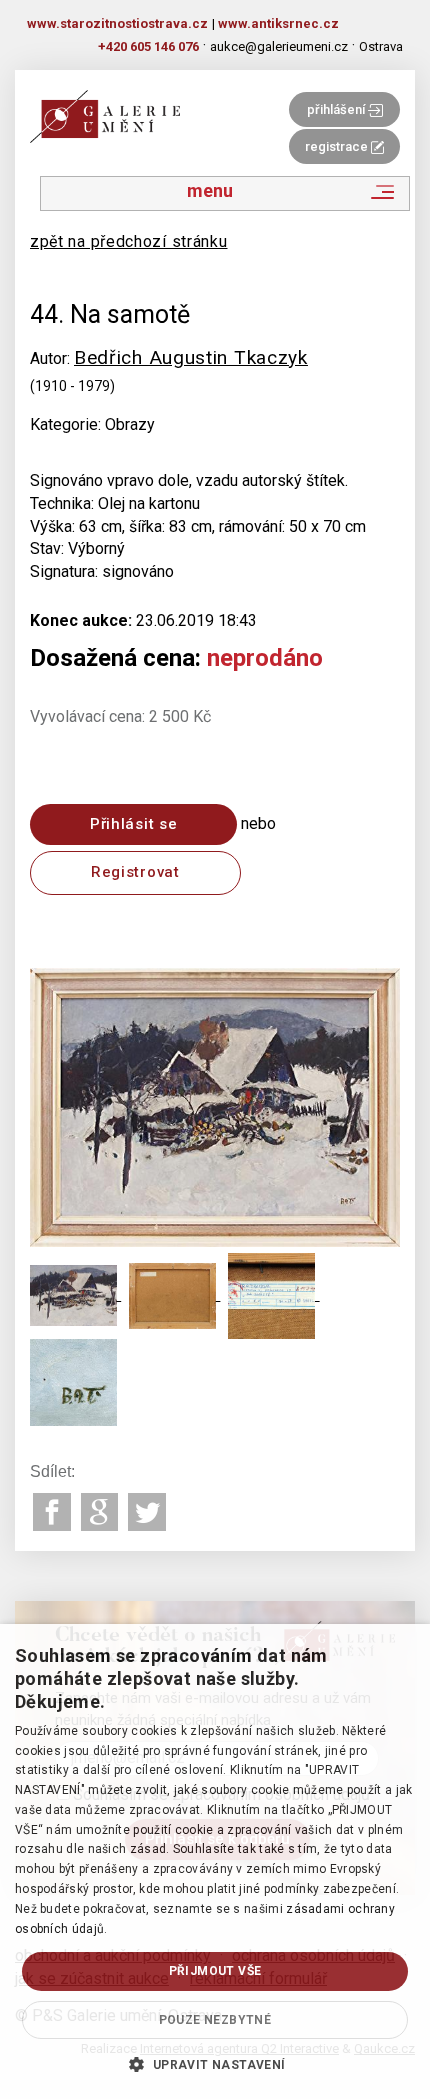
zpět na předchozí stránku (129, 241)
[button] (214, 2064)
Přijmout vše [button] (215, 1971)
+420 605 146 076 (148, 46)
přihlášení (337, 109)
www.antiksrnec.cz (278, 23)
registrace (338, 146)
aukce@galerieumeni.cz (279, 46)
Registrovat (135, 872)
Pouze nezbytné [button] (215, 2020)
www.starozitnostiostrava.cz (117, 23)
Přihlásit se (133, 824)
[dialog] (215, 1861)
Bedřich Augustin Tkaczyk (191, 357)
